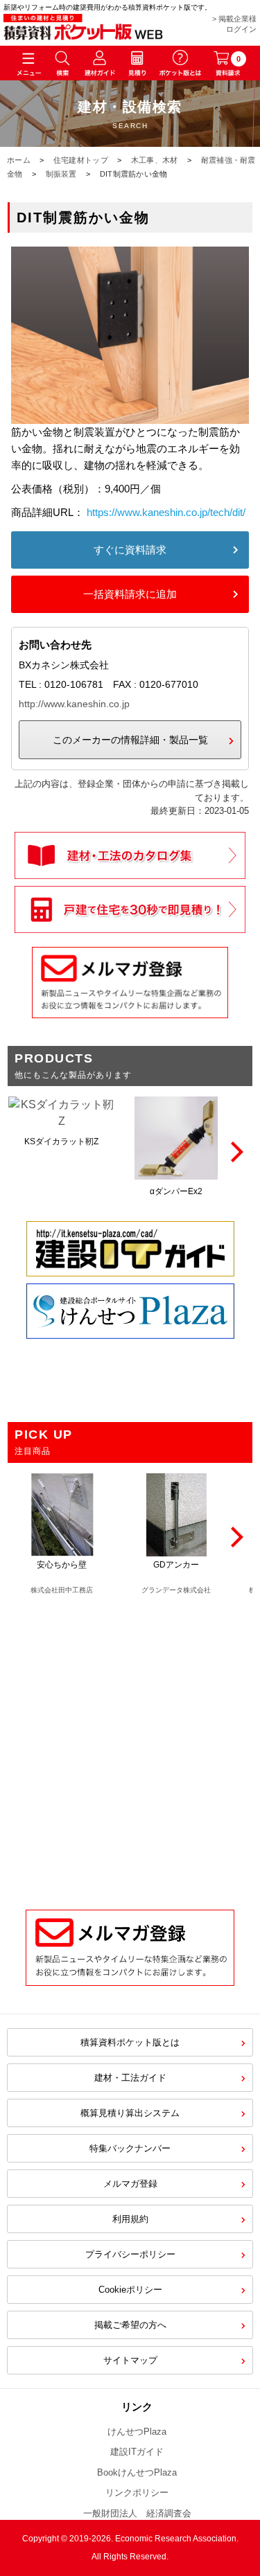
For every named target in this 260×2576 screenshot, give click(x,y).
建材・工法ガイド (130, 2078)
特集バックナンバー (130, 2148)
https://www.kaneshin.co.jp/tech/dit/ (166, 512)
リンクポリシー (137, 2493)
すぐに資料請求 (130, 550)
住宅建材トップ (81, 160)
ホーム (19, 160)
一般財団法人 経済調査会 (137, 2513)
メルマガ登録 (130, 2184)
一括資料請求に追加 (130, 594)
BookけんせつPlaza (137, 2472)
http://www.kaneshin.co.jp (74, 704)
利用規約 (130, 2219)
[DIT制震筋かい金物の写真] (130, 415)
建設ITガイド (137, 2452)
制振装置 (61, 174)
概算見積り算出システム (130, 2113)
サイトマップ (130, 2360)
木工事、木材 (155, 160)
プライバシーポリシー (130, 2254)
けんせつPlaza (137, 2432)
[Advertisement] (130, 1745)
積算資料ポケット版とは (130, 2042)
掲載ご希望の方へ (130, 2325)
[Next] (235, 1152)
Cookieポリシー (130, 2290)
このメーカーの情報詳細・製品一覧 (130, 740)
